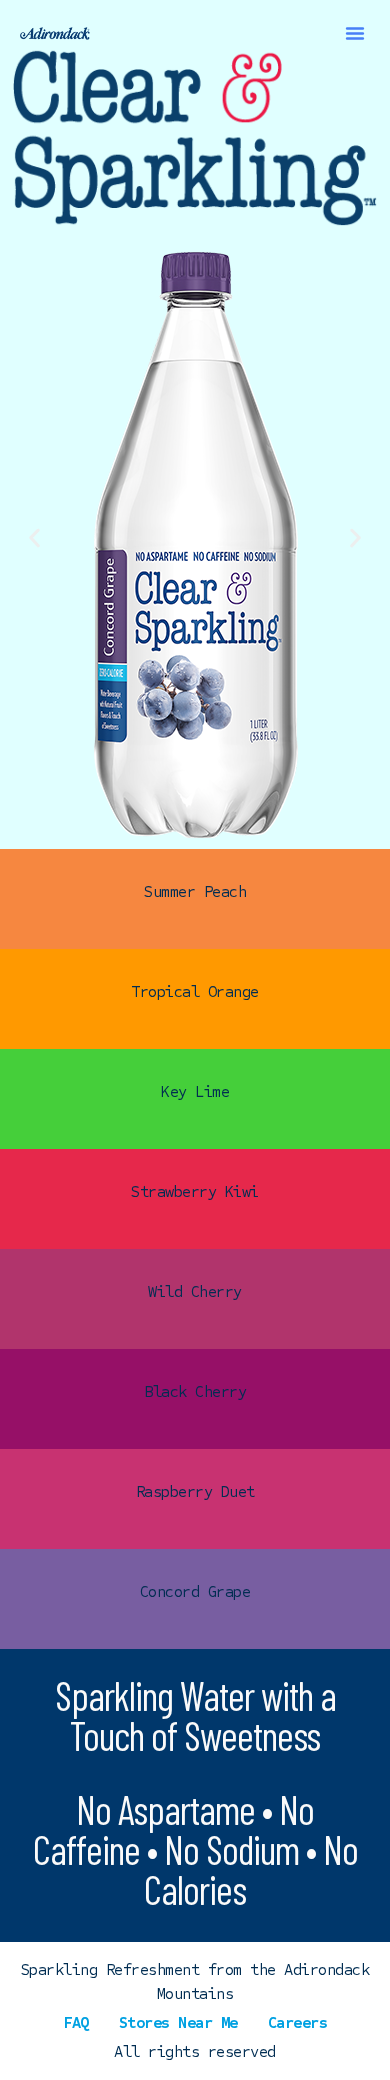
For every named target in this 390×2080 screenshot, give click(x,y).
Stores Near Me (178, 2022)
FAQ (76, 2022)
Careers (298, 2022)
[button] (355, 33)
